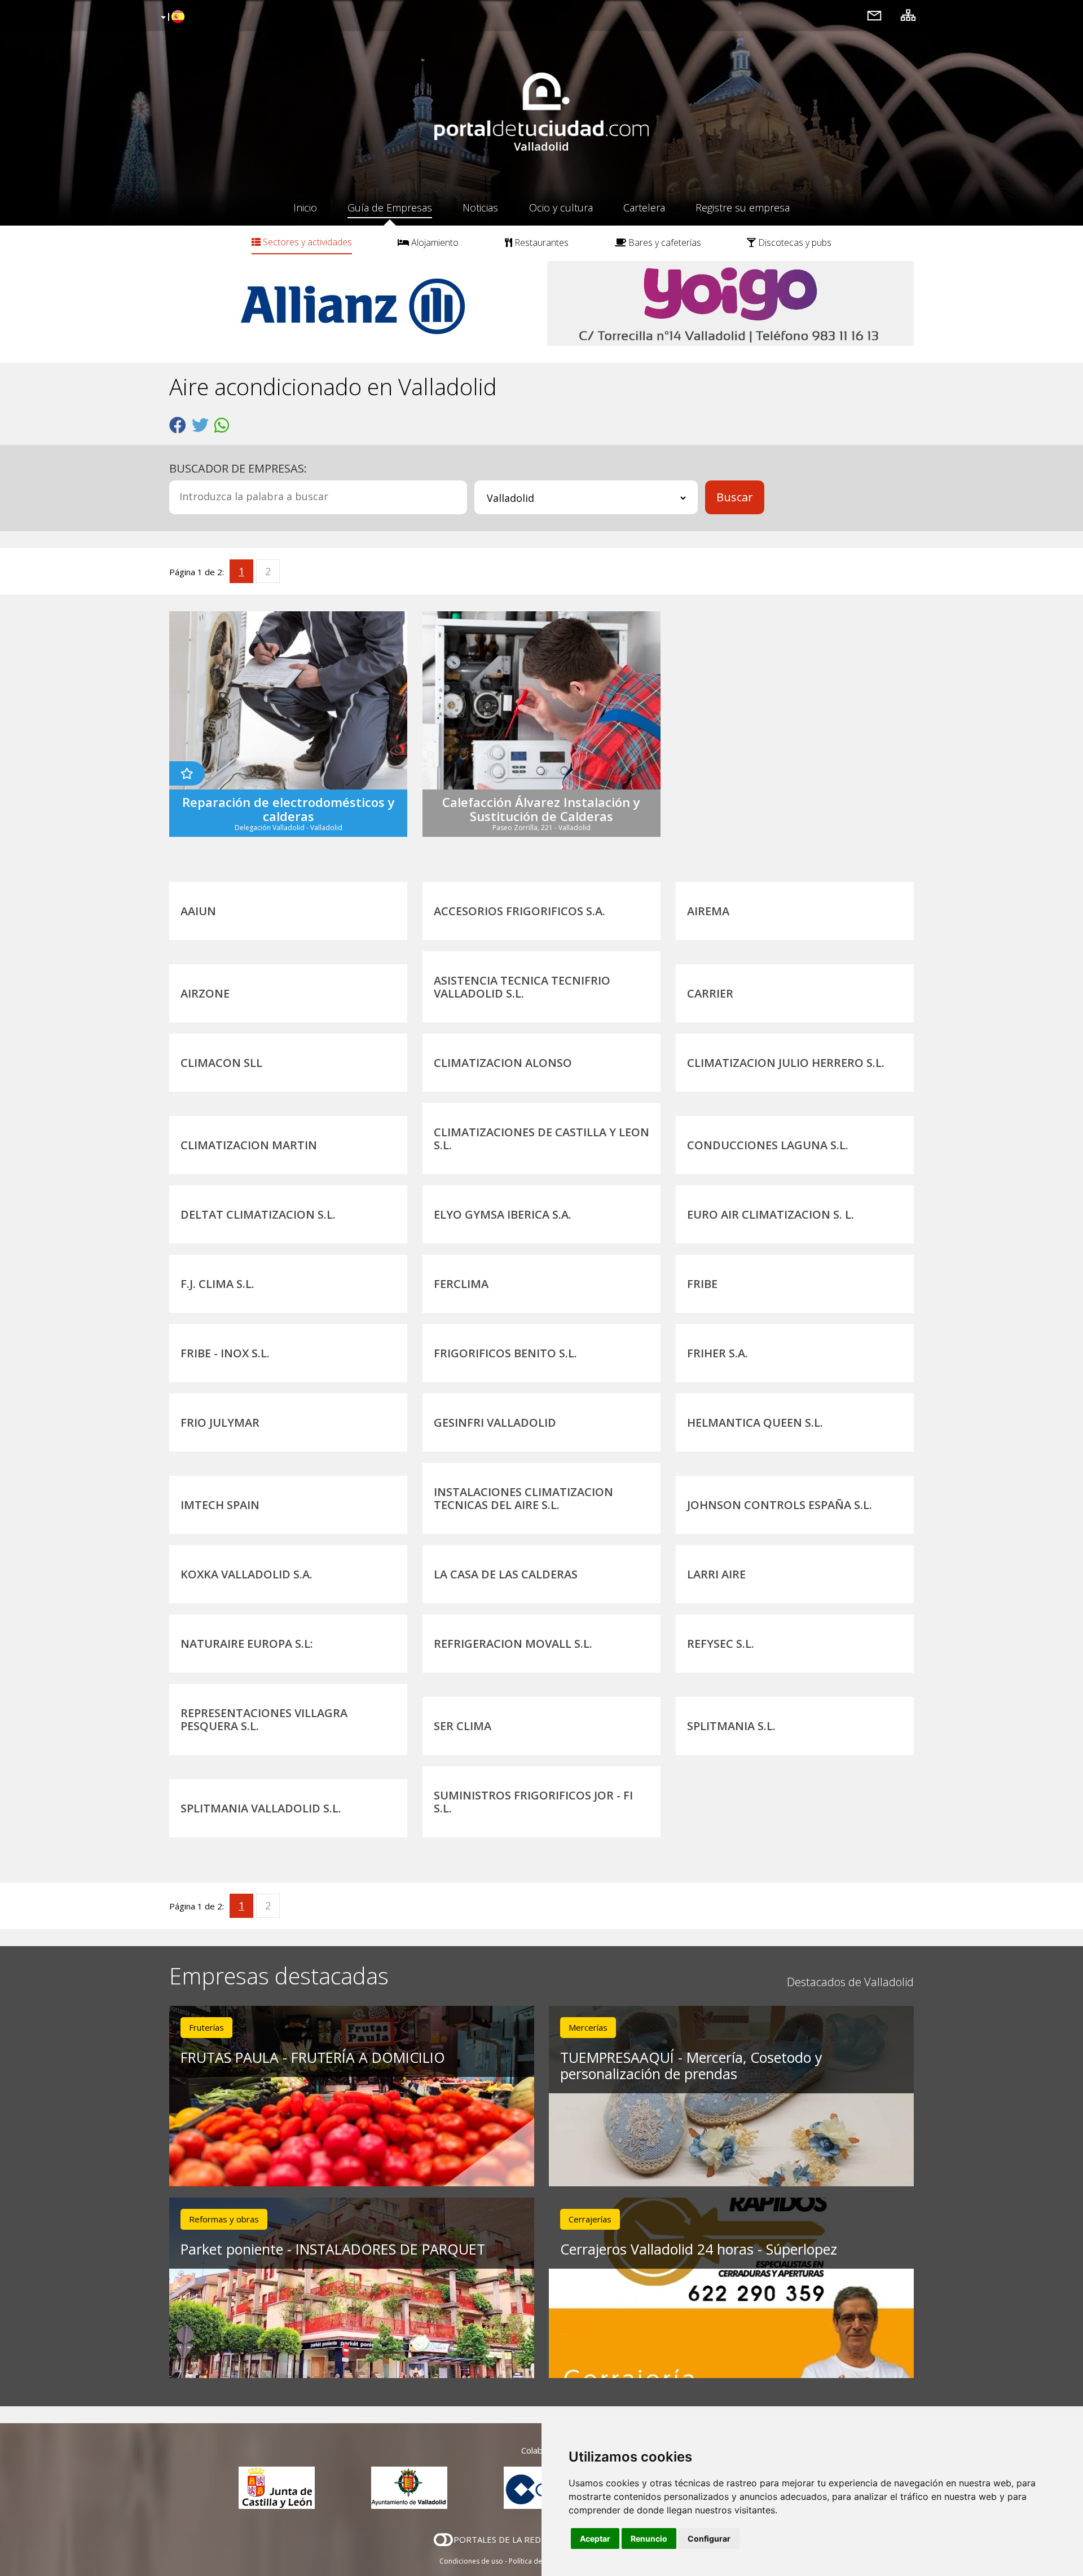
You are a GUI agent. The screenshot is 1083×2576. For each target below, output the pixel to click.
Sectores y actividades (306, 242)
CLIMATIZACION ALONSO (503, 1063)
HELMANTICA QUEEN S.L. (755, 1422)
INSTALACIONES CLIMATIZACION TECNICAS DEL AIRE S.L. (523, 1498)
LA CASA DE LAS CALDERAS (506, 1574)
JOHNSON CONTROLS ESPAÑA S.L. (780, 1505)
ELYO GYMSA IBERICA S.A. (503, 1214)
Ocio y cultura (561, 208)
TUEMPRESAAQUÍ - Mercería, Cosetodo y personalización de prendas (691, 2065)
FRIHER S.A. (717, 1353)
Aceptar (595, 2538)
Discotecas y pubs (794, 242)
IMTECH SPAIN (220, 1505)
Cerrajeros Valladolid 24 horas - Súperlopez (699, 2249)
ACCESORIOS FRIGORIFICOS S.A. (520, 911)
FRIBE (702, 1284)
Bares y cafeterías (664, 242)
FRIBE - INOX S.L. (225, 1353)
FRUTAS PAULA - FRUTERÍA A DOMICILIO (313, 2057)
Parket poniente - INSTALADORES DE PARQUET (333, 2249)
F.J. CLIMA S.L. (217, 1284)
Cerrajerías (590, 2219)
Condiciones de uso (471, 2561)
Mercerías (588, 2027)
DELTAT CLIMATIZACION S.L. (258, 1214)
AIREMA (708, 911)
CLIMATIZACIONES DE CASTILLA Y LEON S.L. (541, 1139)
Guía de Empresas (390, 208)
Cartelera (644, 208)
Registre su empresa (743, 208)
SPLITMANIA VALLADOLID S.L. (261, 1808)
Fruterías (206, 2027)
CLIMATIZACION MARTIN (249, 1145)
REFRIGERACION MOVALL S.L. (513, 1644)
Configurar (709, 2538)
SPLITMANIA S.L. (731, 1726)
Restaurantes (540, 242)
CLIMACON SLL (221, 1063)
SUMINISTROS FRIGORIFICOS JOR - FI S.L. (533, 1802)
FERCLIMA (461, 1284)
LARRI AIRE (716, 1574)
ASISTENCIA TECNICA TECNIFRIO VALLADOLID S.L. (522, 987)
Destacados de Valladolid (850, 1982)
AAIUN (198, 911)
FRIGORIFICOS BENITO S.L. (505, 1353)
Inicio (305, 208)
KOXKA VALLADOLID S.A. (246, 1574)
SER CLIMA (463, 1726)
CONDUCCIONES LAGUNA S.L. (768, 1145)
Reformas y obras (224, 2219)
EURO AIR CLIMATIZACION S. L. (771, 1214)
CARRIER (710, 993)
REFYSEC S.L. (721, 1644)
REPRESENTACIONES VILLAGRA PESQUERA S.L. (264, 1719)
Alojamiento (434, 242)
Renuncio (649, 2538)
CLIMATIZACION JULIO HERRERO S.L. (786, 1063)
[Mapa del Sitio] (908, 15)
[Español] (171, 17)
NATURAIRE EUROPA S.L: (247, 1644)
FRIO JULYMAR (220, 1422)
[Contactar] (874, 15)
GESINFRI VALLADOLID (495, 1422)
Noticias (480, 208)
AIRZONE (205, 993)
